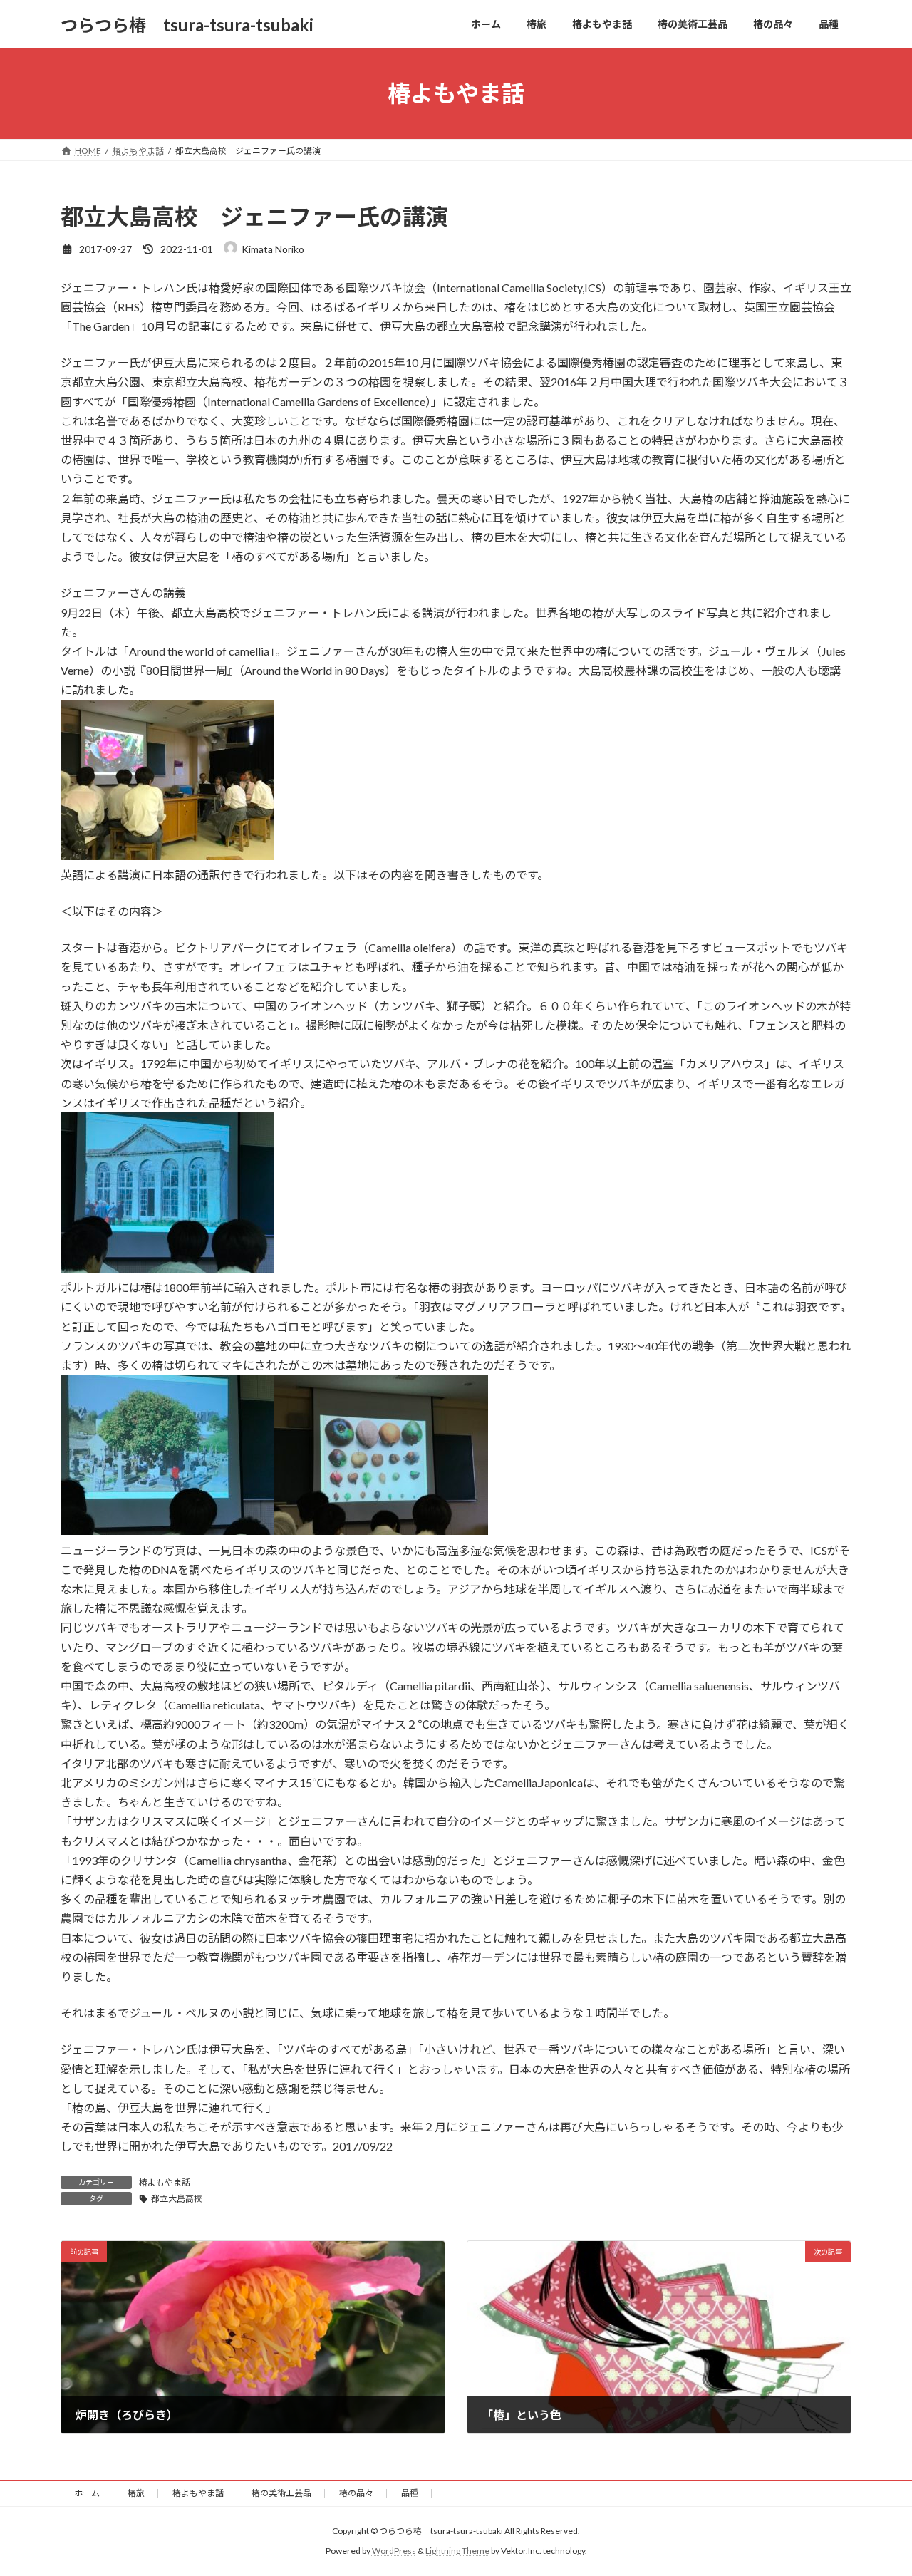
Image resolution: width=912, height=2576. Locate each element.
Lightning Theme (457, 2551)
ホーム (87, 2493)
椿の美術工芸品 (281, 2493)
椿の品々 (356, 2493)
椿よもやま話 (165, 2182)
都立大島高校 (177, 2199)
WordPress (394, 2551)
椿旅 (136, 2493)
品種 (410, 2493)
